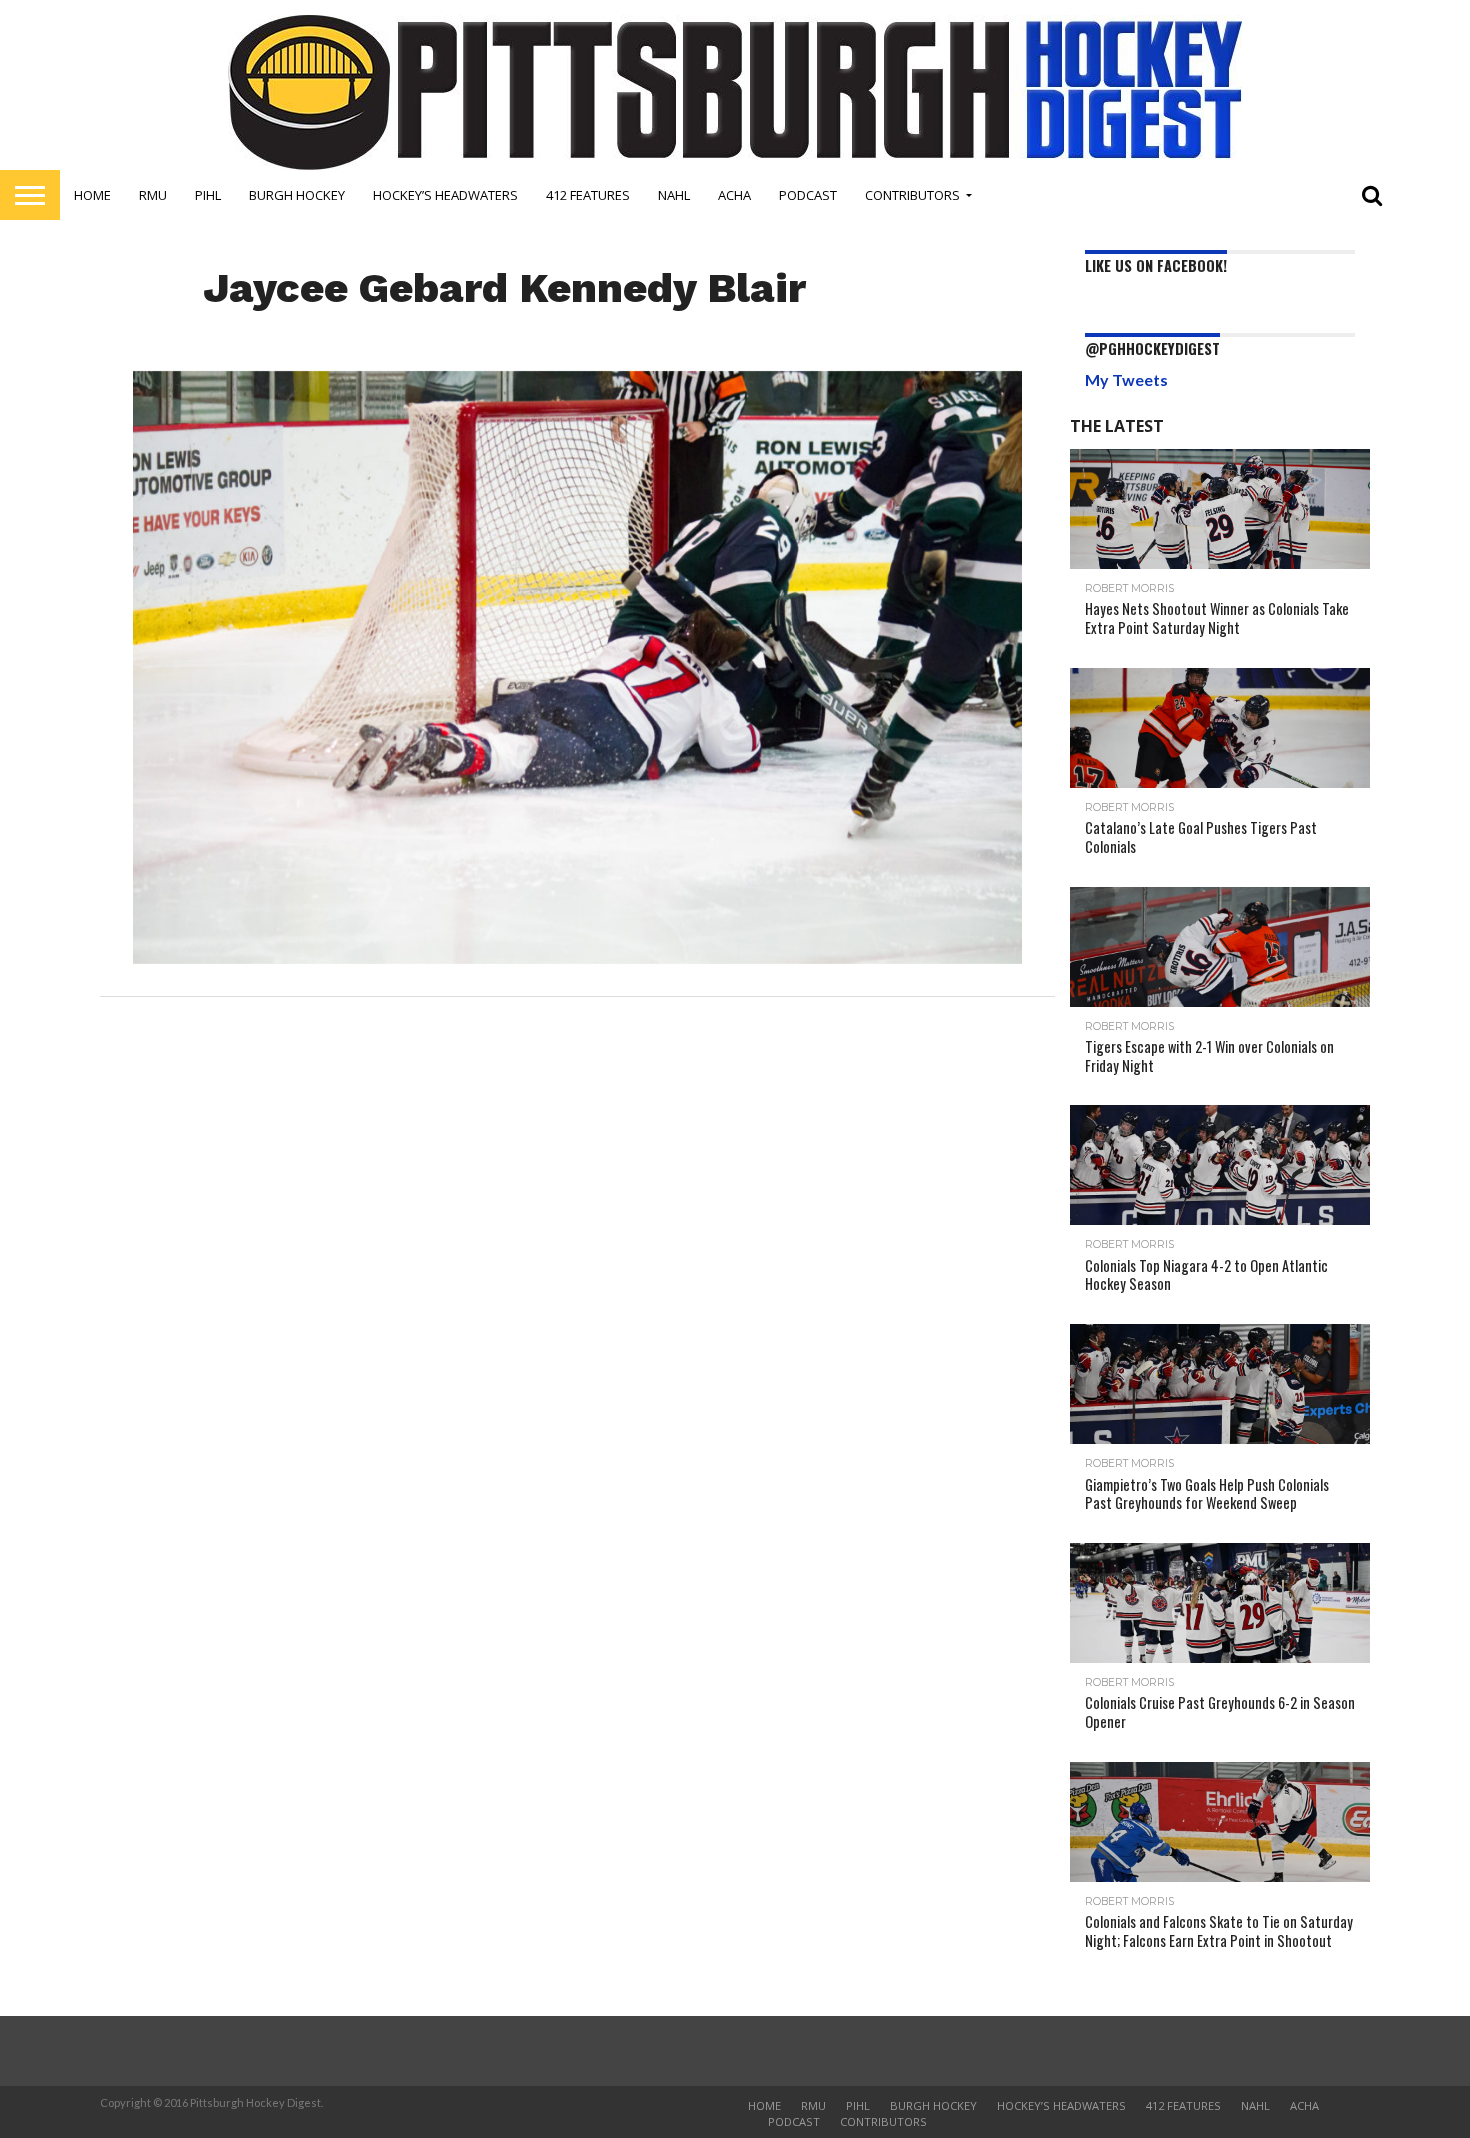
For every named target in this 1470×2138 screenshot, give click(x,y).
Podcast (808, 195)
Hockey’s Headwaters (445, 195)
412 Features (588, 195)
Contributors (912, 195)
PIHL (208, 195)
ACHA (734, 195)
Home (92, 195)
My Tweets (1126, 379)
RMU (153, 195)
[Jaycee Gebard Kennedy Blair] (577, 957)
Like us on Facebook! (1156, 265)
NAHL (674, 195)
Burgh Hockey (297, 195)
